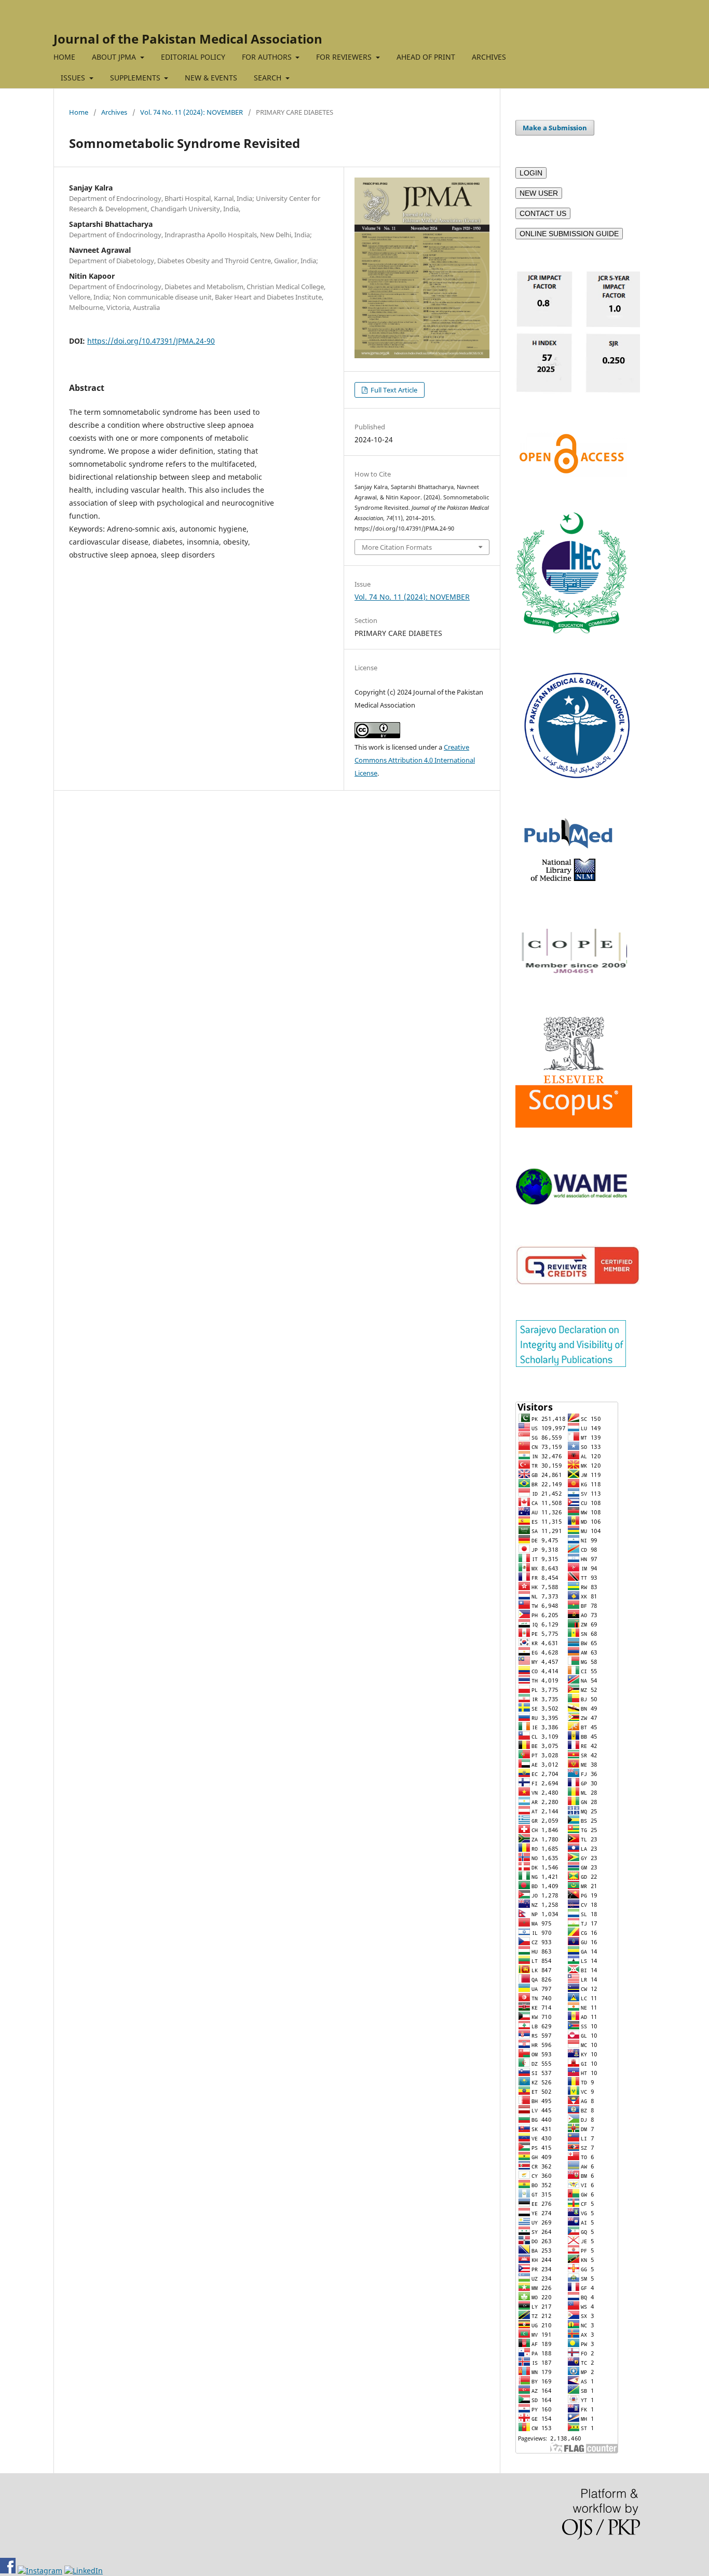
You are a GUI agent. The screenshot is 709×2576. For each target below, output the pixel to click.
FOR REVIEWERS (345, 57)
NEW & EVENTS (211, 78)
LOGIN (531, 173)
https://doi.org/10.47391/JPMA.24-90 (151, 341)
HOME (64, 57)
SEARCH (269, 78)
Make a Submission (555, 128)
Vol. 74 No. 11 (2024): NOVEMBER (192, 112)
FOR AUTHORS (268, 57)
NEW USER (539, 193)
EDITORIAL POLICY (193, 57)
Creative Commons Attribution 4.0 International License (415, 760)
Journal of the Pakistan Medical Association (188, 39)
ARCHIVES (489, 57)
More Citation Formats (397, 547)
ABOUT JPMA (115, 57)
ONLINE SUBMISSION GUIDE (569, 234)
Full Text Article (393, 390)
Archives (114, 112)
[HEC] (571, 631)
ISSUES (74, 78)
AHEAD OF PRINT (426, 57)
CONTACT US (543, 213)
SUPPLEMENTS (136, 78)
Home (79, 112)
